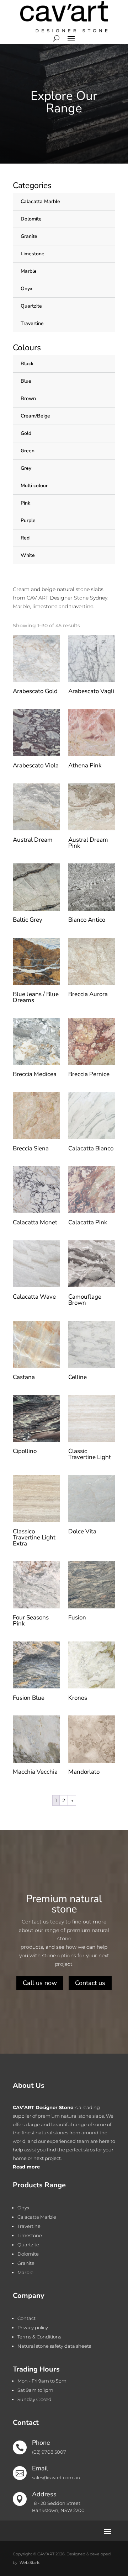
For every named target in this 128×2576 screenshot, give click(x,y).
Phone (41, 2443)
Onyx (26, 289)
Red (25, 538)
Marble (29, 271)
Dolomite (31, 219)
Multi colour (34, 486)
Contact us (90, 1983)
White (28, 555)
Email (40, 2468)
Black (27, 364)
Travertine (32, 323)
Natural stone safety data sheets (54, 2346)
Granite (29, 236)
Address (44, 2494)
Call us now (40, 1983)
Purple (28, 520)
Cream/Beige (35, 416)
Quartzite (31, 306)
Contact (26, 2318)
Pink (25, 503)
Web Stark (29, 2562)
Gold (26, 433)
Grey (26, 468)
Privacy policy (33, 2327)
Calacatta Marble (40, 201)
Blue (26, 381)
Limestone (33, 254)
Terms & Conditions (39, 2337)
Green (28, 451)
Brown (28, 398)
